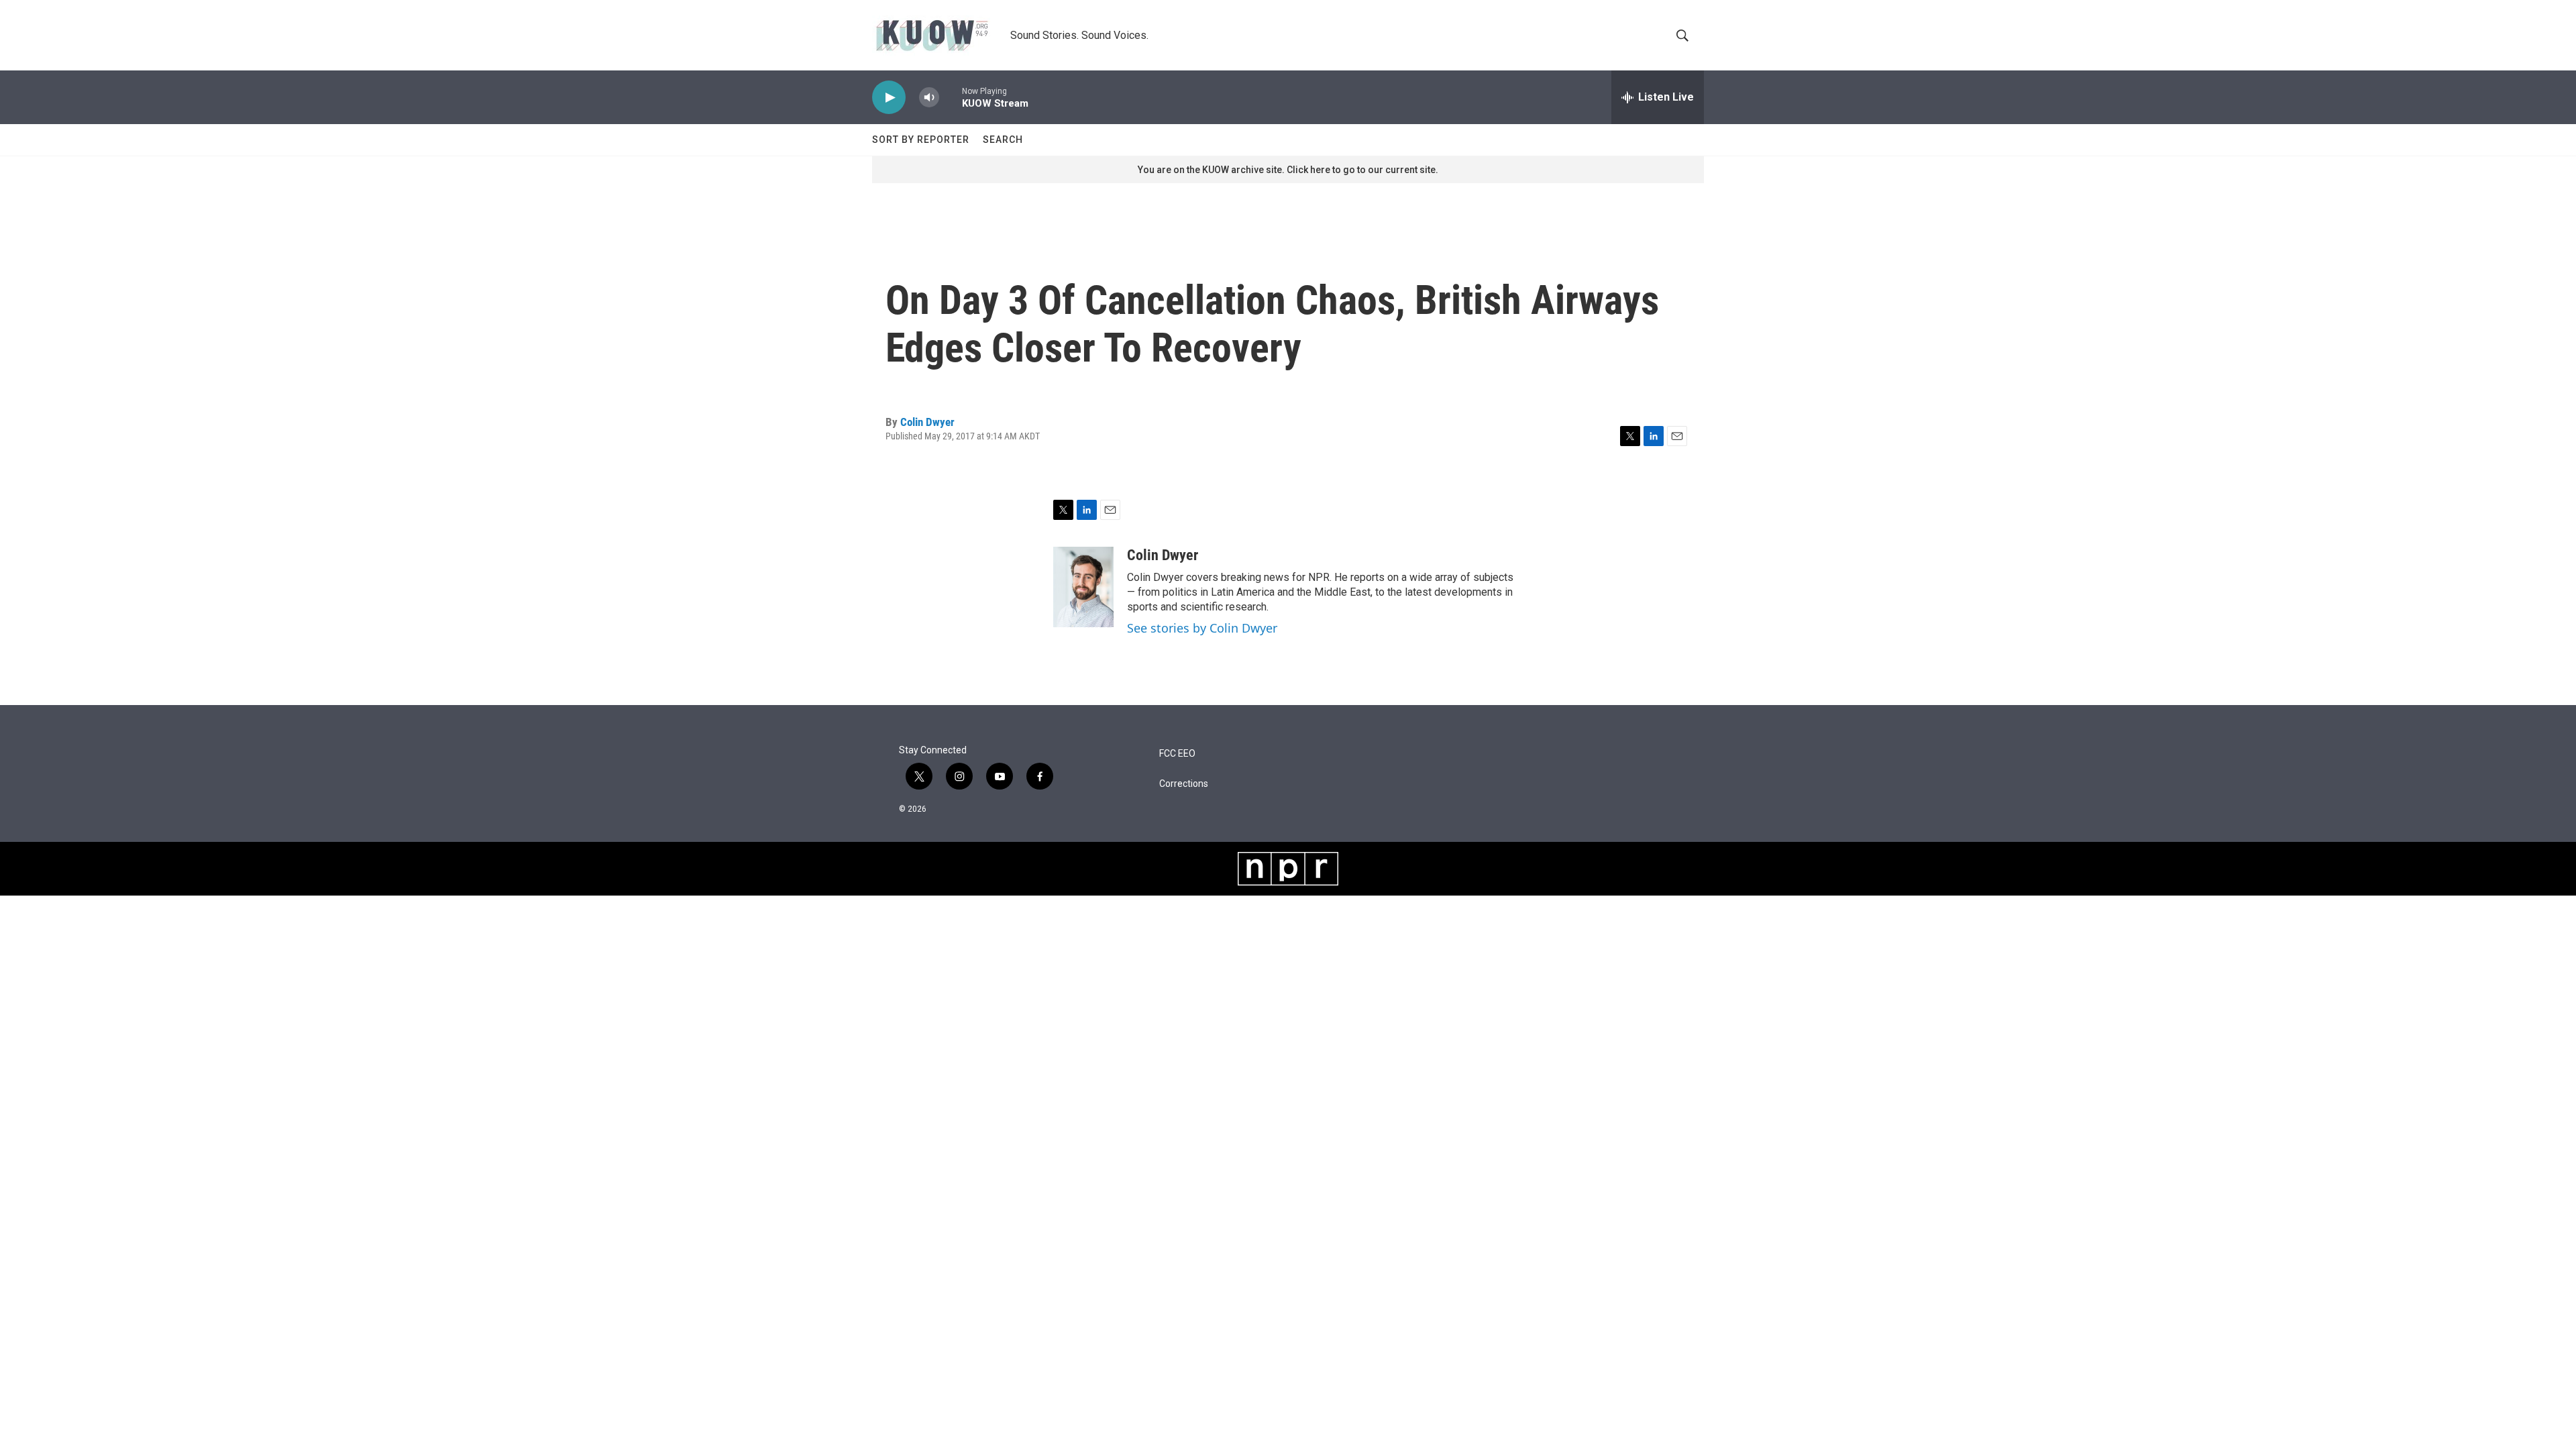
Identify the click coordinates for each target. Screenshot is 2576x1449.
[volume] (929, 98)
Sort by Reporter (921, 140)
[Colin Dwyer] (1083, 587)
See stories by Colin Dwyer (1202, 628)
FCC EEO (1177, 754)
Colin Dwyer (927, 422)
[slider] (951, 97)
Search (1003, 140)
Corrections (1184, 784)
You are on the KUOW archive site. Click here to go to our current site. (1288, 170)
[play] (889, 98)
